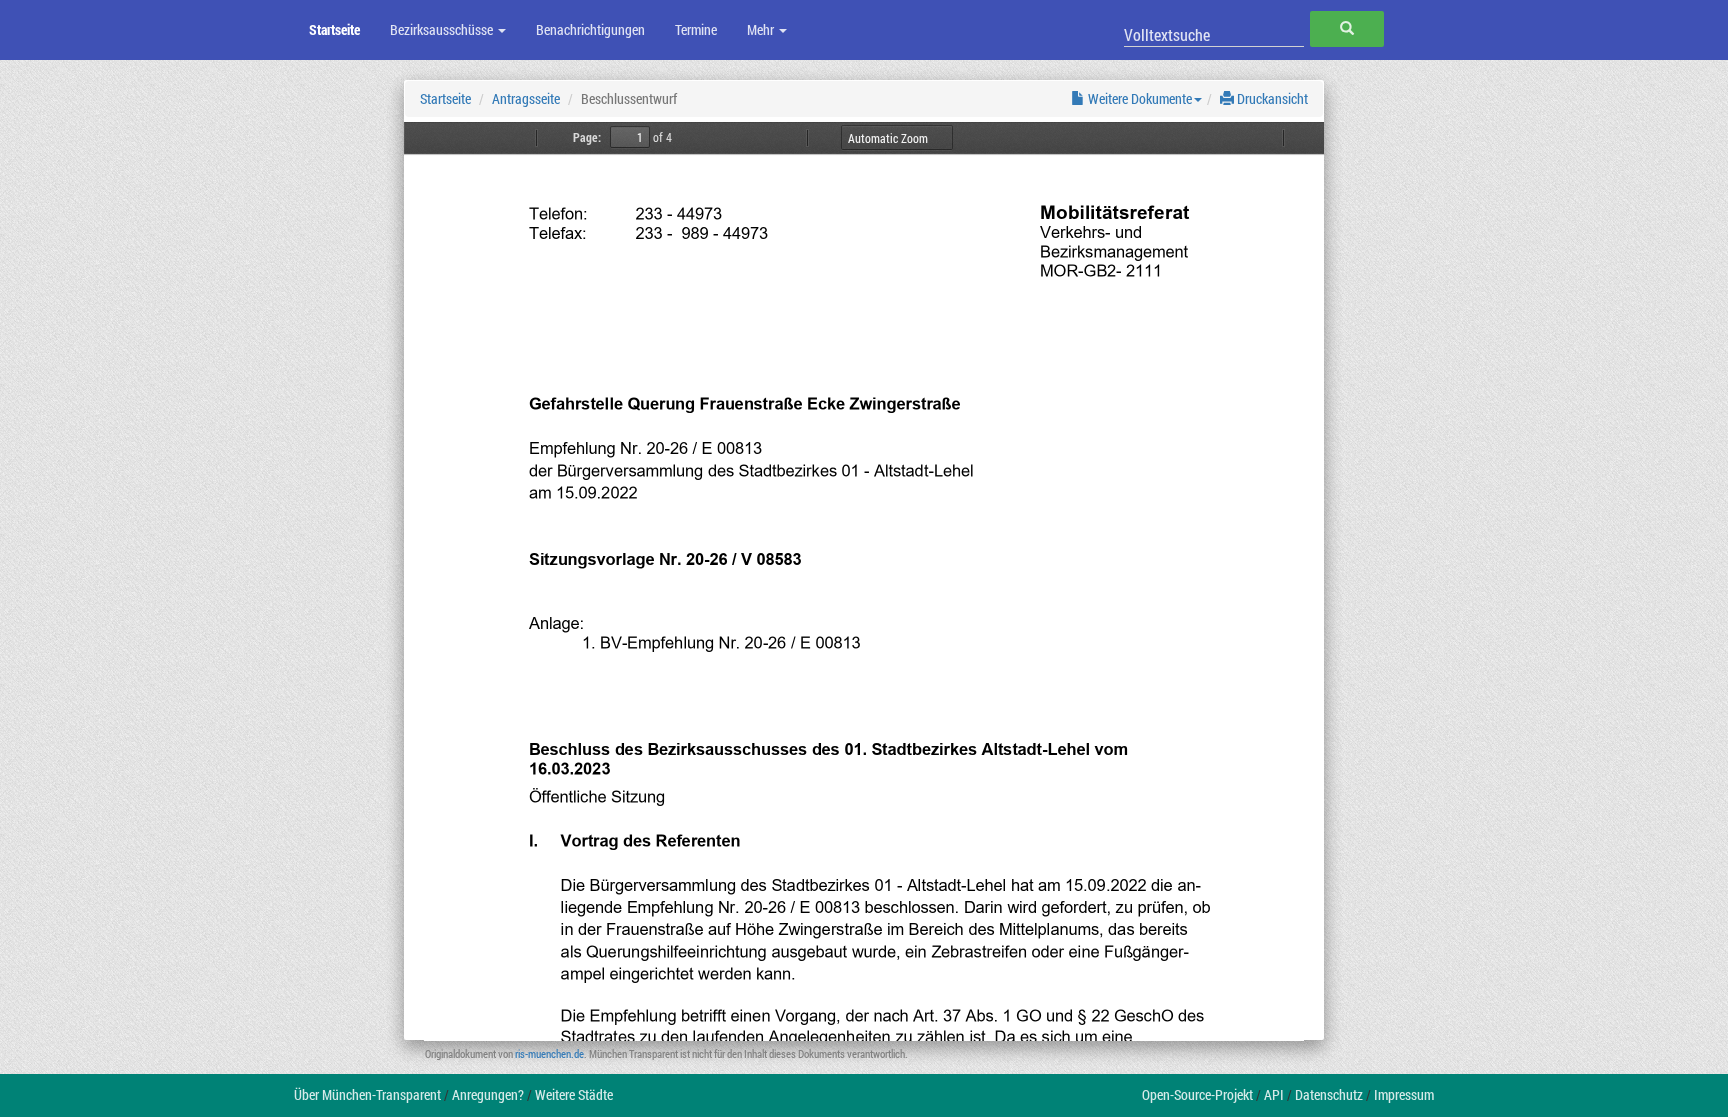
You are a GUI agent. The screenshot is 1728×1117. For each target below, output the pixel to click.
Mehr (762, 29)
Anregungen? (488, 1094)
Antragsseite (526, 98)
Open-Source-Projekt (1197, 1094)
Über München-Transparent (367, 1094)
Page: (587, 137)
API (1274, 1094)
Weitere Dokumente (1138, 98)
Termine (696, 29)
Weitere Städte (574, 1094)
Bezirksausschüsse (443, 29)
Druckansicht (1271, 98)
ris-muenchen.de (549, 1053)
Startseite (334, 29)
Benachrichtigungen (590, 29)
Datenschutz (1329, 1094)
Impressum (1404, 1094)
